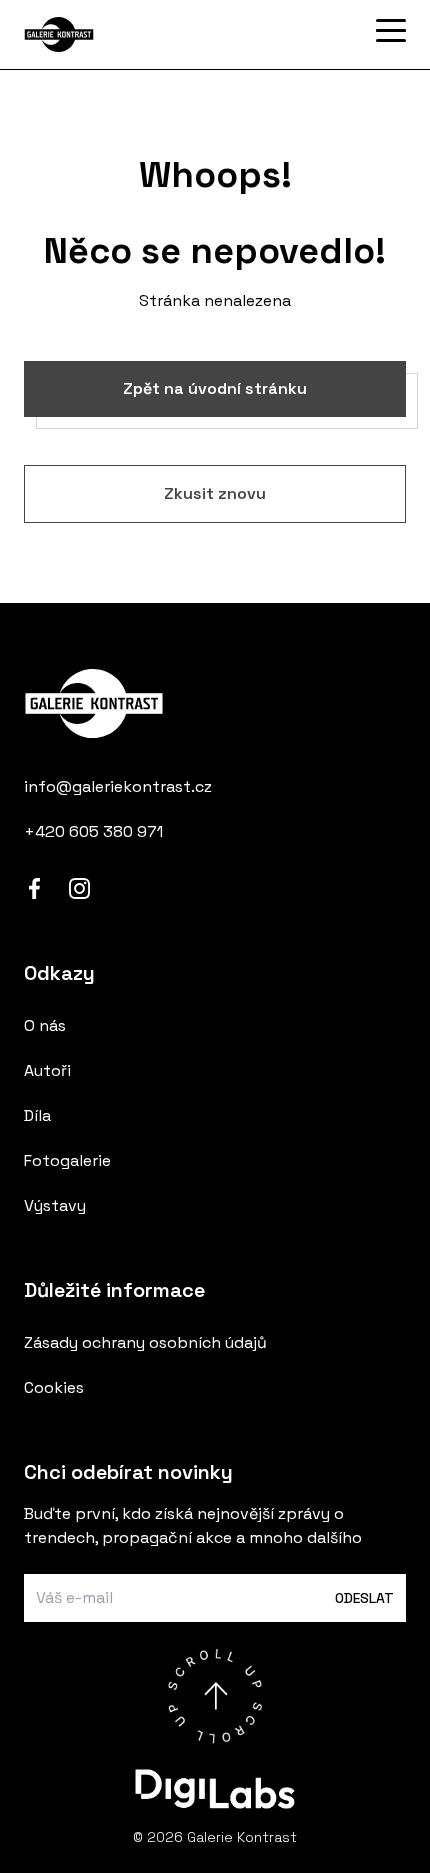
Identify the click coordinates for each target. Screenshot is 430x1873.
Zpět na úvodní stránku (215, 388)
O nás (45, 1025)
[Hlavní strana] (124, 34)
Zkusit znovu (215, 493)
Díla (37, 1115)
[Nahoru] (215, 1696)
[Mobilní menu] (391, 31)
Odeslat (364, 1598)
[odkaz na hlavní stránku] (215, 703)
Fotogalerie (67, 1160)
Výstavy (55, 1205)
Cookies (54, 1387)
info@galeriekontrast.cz (118, 786)
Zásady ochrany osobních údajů (145, 1342)
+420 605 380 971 (93, 831)
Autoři (47, 1070)
